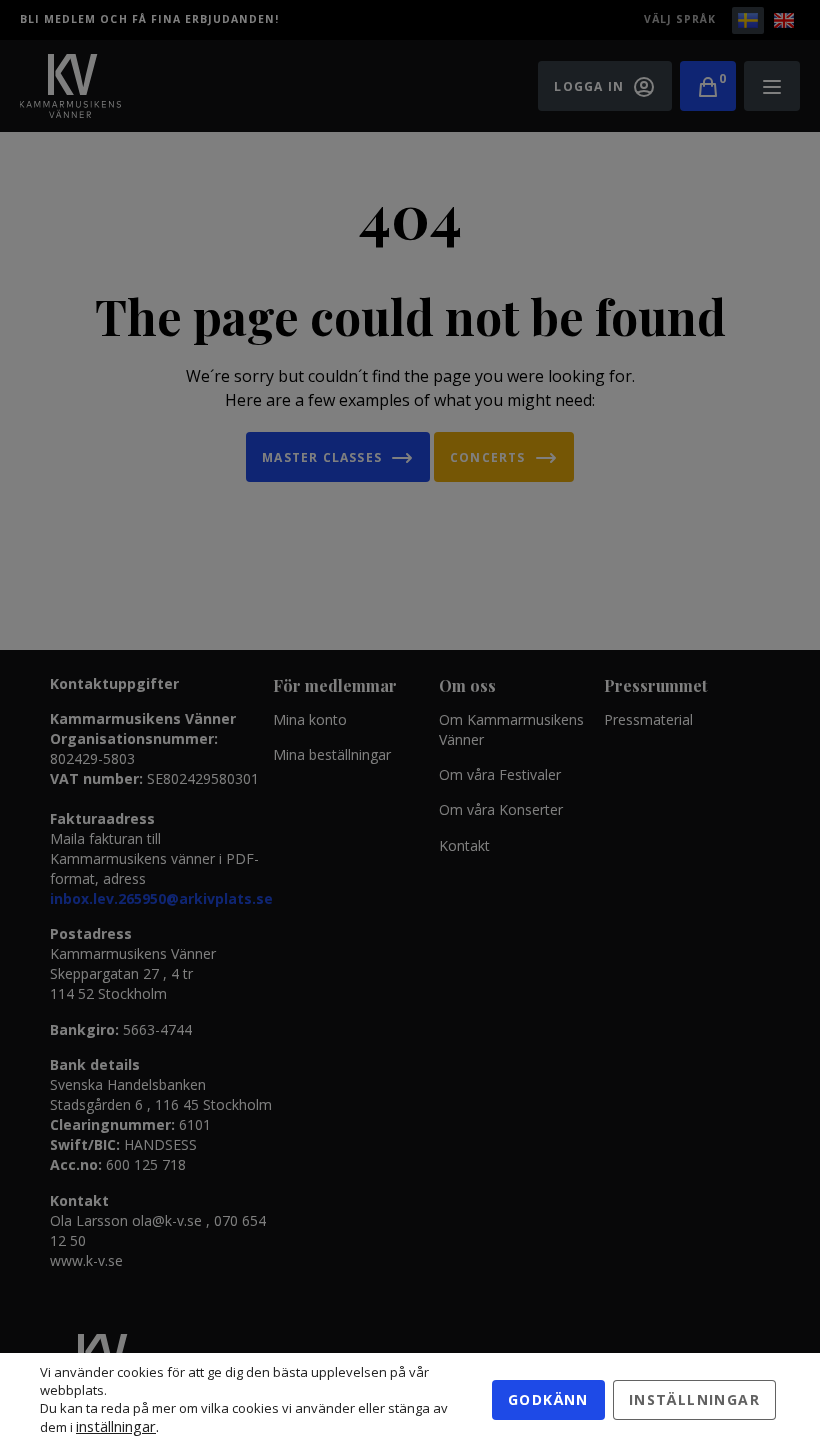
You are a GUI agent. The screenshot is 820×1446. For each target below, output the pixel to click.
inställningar (116, 1426)
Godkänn (548, 1399)
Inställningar (694, 1399)
